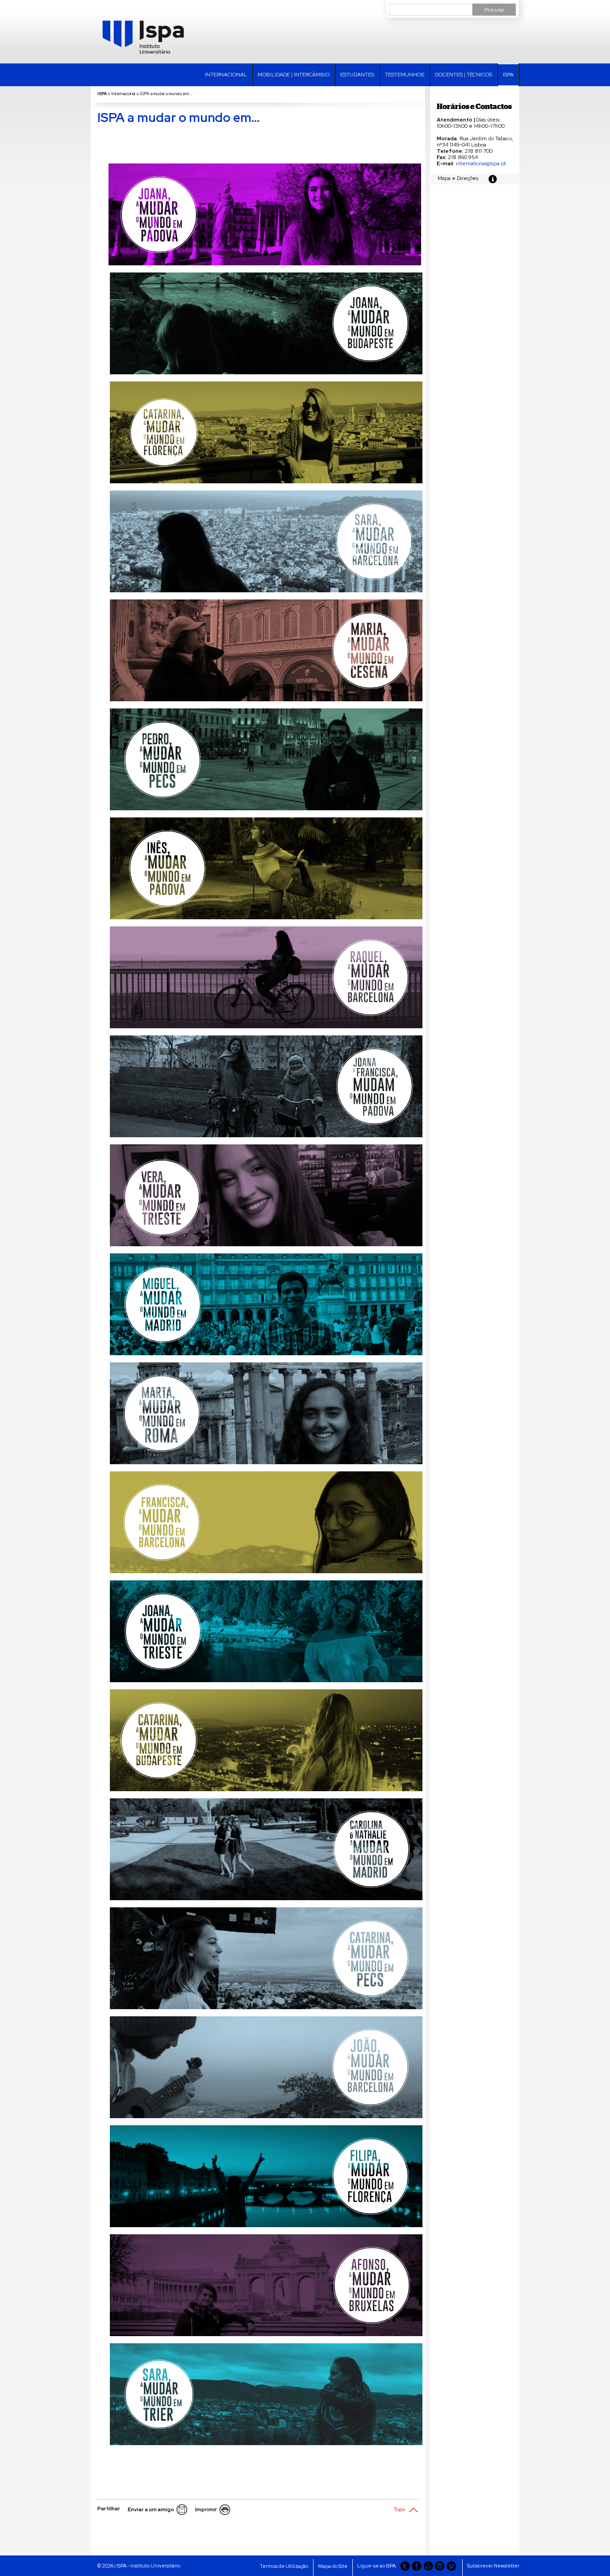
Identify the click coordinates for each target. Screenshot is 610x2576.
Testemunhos (405, 75)
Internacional (226, 75)
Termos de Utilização (284, 2566)
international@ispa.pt (481, 163)
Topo (399, 2509)
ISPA (508, 75)
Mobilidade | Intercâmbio (294, 75)
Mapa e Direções (458, 178)
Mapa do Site (333, 2566)
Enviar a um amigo (151, 2509)
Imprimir (206, 2509)
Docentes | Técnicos (464, 75)
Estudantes (357, 75)
